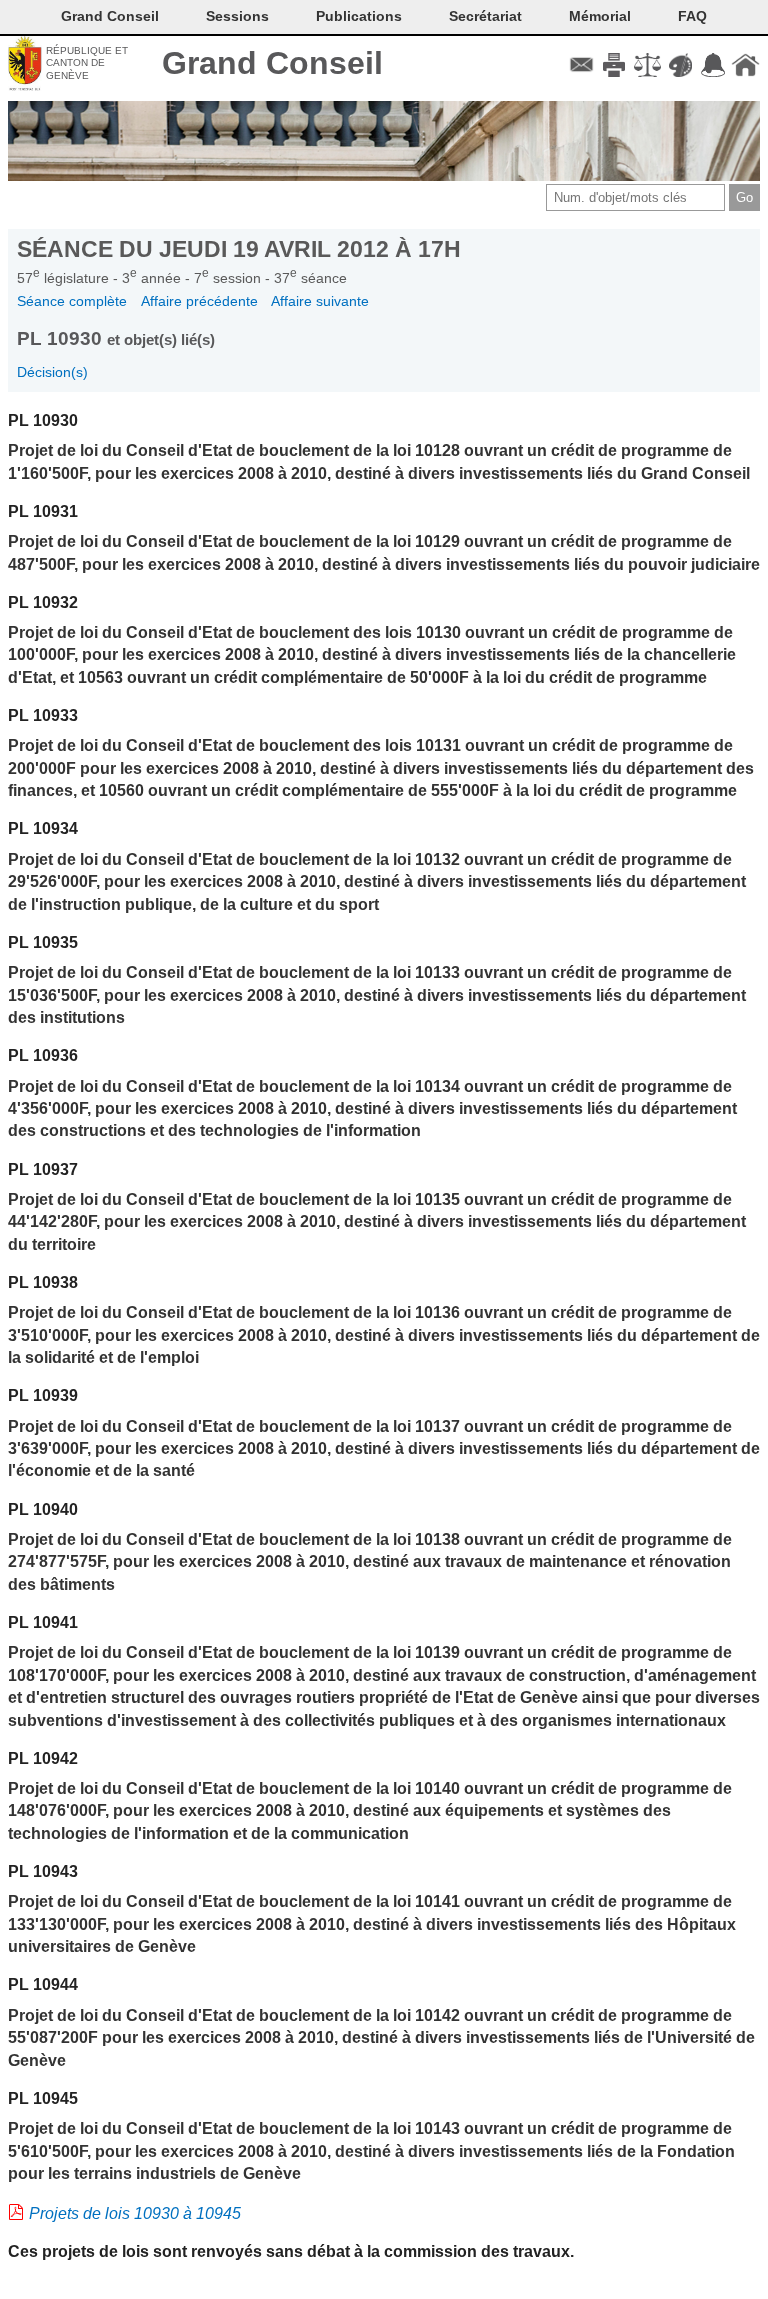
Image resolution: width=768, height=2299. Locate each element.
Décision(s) (52, 372)
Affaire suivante (320, 301)
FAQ (692, 16)
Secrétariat (485, 16)
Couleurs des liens (680, 65)
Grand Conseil (272, 63)
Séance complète (72, 301)
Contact (581, 65)
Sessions (237, 16)
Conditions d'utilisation (647, 65)
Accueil (745, 65)
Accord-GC (712, 65)
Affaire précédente (199, 301)
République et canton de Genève (87, 63)
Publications (359, 16)
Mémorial (600, 16)
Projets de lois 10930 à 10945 (135, 2213)
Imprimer (614, 65)
